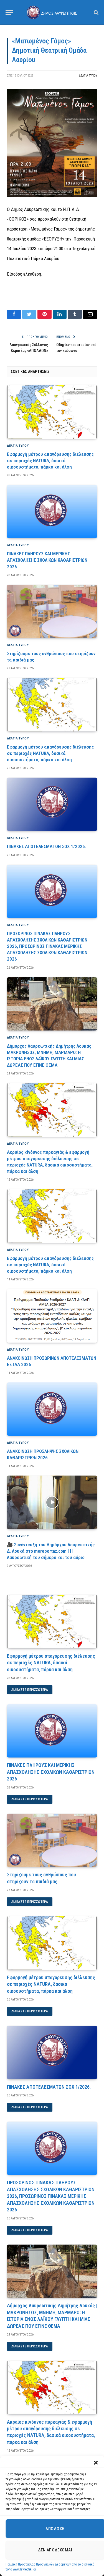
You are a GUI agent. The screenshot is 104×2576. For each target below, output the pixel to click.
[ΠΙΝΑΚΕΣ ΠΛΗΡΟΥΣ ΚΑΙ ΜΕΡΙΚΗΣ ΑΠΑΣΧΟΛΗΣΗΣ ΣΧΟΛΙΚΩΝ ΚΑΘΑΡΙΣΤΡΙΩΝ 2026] (52, 512)
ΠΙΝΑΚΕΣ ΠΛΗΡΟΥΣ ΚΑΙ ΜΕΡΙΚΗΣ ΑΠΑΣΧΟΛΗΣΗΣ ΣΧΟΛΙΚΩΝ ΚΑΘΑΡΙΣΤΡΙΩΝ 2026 (47, 560)
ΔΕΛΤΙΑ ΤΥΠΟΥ (88, 76)
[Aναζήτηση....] (96, 12)
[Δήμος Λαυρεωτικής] (52, 12)
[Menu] (9, 12)
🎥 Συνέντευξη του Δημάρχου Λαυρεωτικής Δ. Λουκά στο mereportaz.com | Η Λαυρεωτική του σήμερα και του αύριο (51, 1551)
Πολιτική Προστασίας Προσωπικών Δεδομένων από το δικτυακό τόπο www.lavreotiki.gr (50, 2567)
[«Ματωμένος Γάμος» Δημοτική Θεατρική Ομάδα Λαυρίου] (52, 196)
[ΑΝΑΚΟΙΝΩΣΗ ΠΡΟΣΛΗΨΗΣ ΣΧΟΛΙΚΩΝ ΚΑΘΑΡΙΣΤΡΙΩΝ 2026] (52, 1409)
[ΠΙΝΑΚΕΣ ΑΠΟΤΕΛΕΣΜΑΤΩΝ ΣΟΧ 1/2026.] (52, 804)
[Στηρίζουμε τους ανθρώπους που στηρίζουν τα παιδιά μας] (52, 611)
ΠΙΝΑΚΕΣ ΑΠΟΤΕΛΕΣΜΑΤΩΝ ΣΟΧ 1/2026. (46, 846)
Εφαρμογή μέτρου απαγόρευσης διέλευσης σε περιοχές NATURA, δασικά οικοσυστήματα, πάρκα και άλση (50, 461)
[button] (96, 2463)
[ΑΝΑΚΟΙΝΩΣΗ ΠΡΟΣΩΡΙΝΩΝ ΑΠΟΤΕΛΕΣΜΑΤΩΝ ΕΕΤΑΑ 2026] (52, 1316)
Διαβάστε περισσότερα (30, 1690)
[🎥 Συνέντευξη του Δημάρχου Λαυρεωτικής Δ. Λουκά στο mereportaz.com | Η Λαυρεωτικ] (52, 1502)
